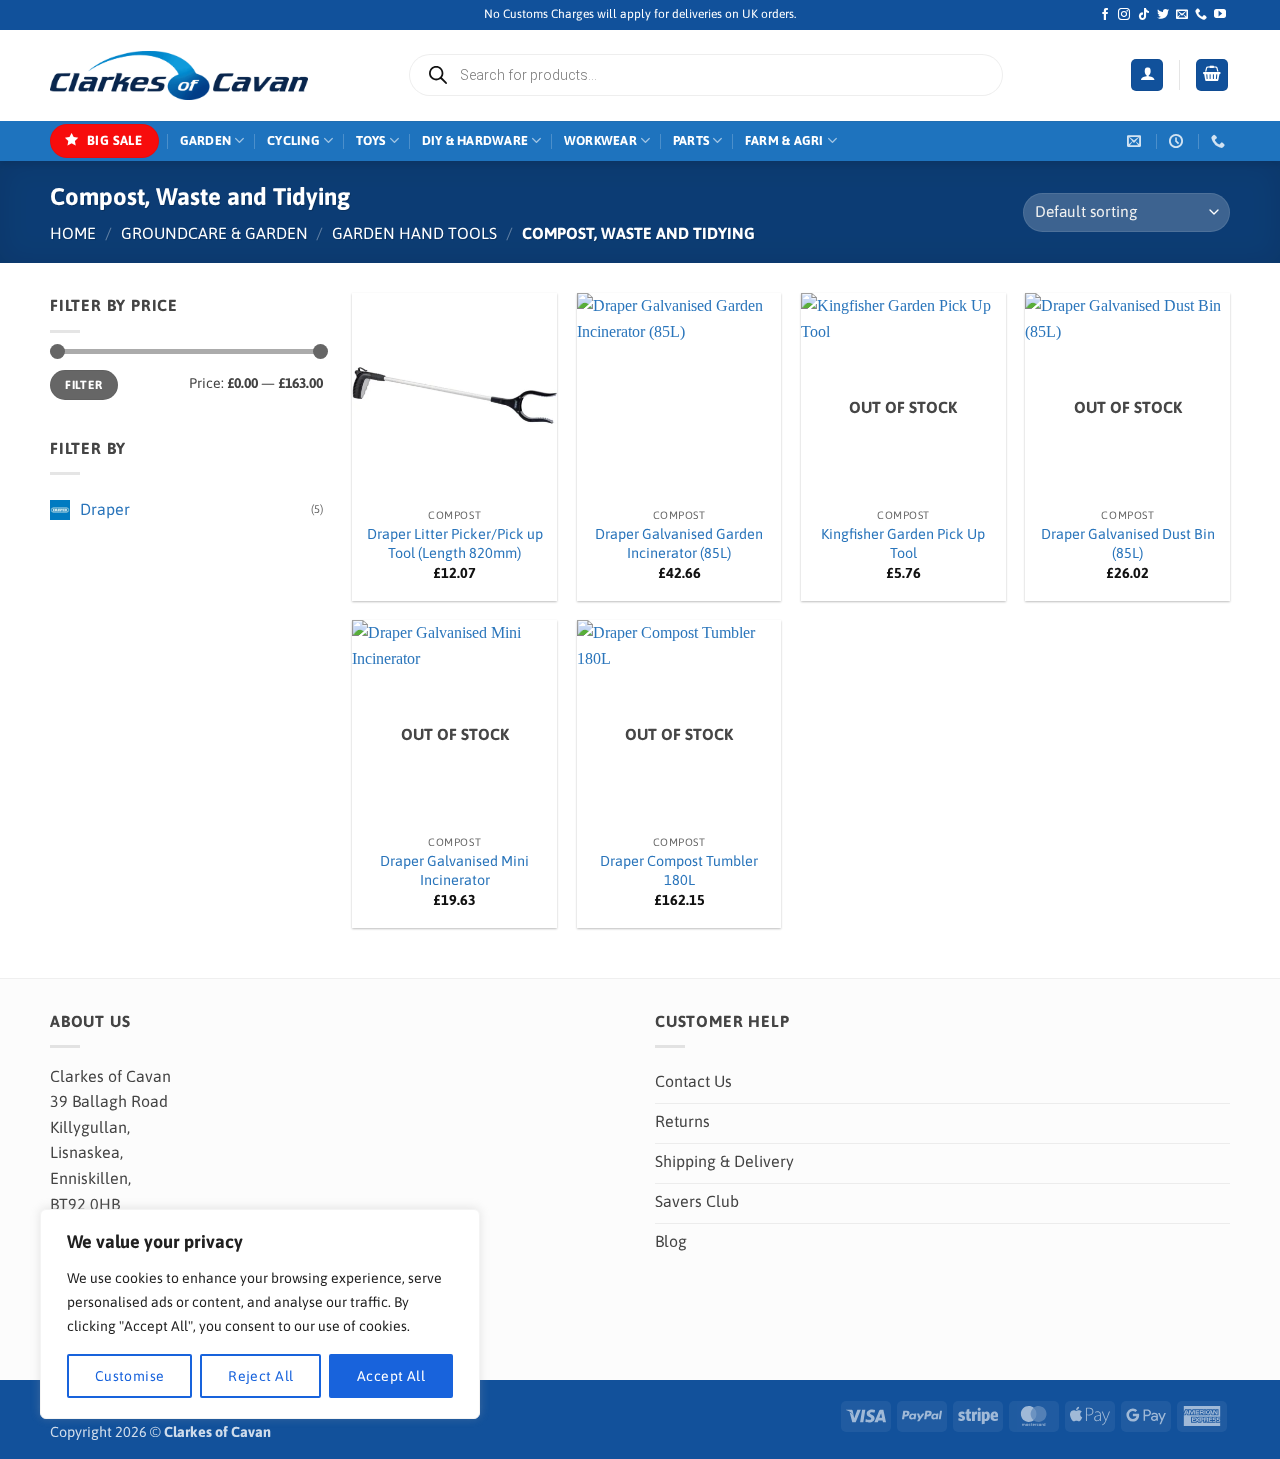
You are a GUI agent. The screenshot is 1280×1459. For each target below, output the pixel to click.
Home (73, 233)
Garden (206, 140)
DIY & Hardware (475, 140)
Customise (130, 1376)
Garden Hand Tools (414, 233)
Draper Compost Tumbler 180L (679, 870)
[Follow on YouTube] (1220, 15)
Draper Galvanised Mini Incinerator (454, 870)
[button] (1147, 75)
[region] (260, 1314)
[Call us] (1201, 15)
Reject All (260, 1376)
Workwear (600, 140)
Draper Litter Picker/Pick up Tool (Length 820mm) (455, 543)
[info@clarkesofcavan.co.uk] (1136, 141)
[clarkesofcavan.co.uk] (179, 76)
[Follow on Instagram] (1124, 15)
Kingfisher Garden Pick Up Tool (903, 543)
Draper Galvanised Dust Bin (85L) (1128, 543)
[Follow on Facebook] (1105, 15)
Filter (83, 385)
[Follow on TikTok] (1144, 15)
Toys (371, 140)
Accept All (391, 1376)
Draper (105, 509)
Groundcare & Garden (214, 233)
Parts (691, 140)
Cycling (293, 140)
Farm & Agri (784, 140)
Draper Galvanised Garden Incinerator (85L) (679, 543)
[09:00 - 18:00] (1178, 141)
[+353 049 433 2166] (1220, 141)
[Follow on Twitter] (1163, 15)
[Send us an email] (1182, 15)
